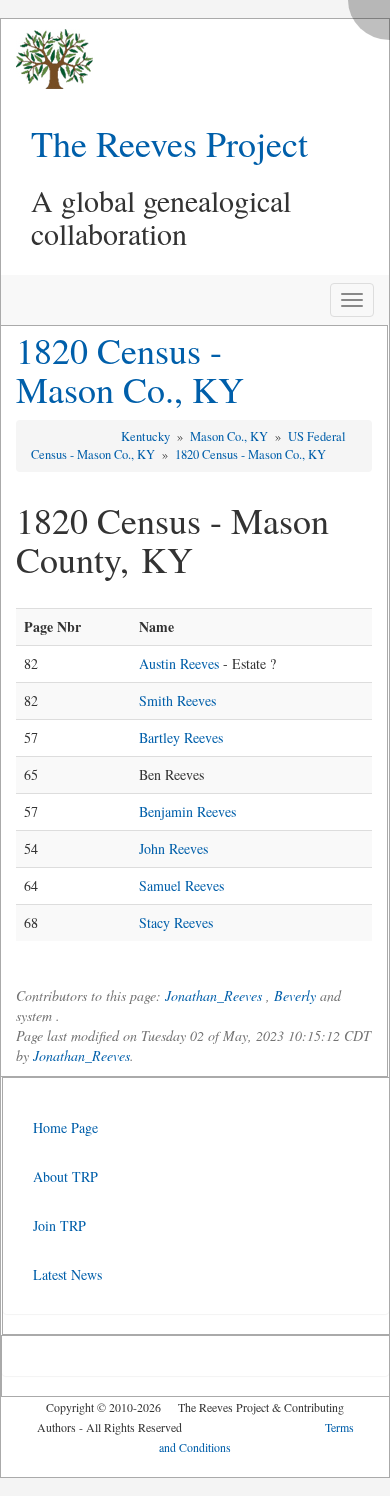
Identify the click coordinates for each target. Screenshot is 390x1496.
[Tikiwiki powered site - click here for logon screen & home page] (47, 59)
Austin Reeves (179, 663)
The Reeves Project (169, 143)
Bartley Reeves (181, 737)
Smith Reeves (177, 700)
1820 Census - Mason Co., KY (130, 370)
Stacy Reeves (176, 922)
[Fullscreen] (374, 14)
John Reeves (173, 848)
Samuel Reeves (181, 885)
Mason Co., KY (230, 436)
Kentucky (147, 436)
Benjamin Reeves (187, 811)
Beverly (295, 995)
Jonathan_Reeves (213, 995)
